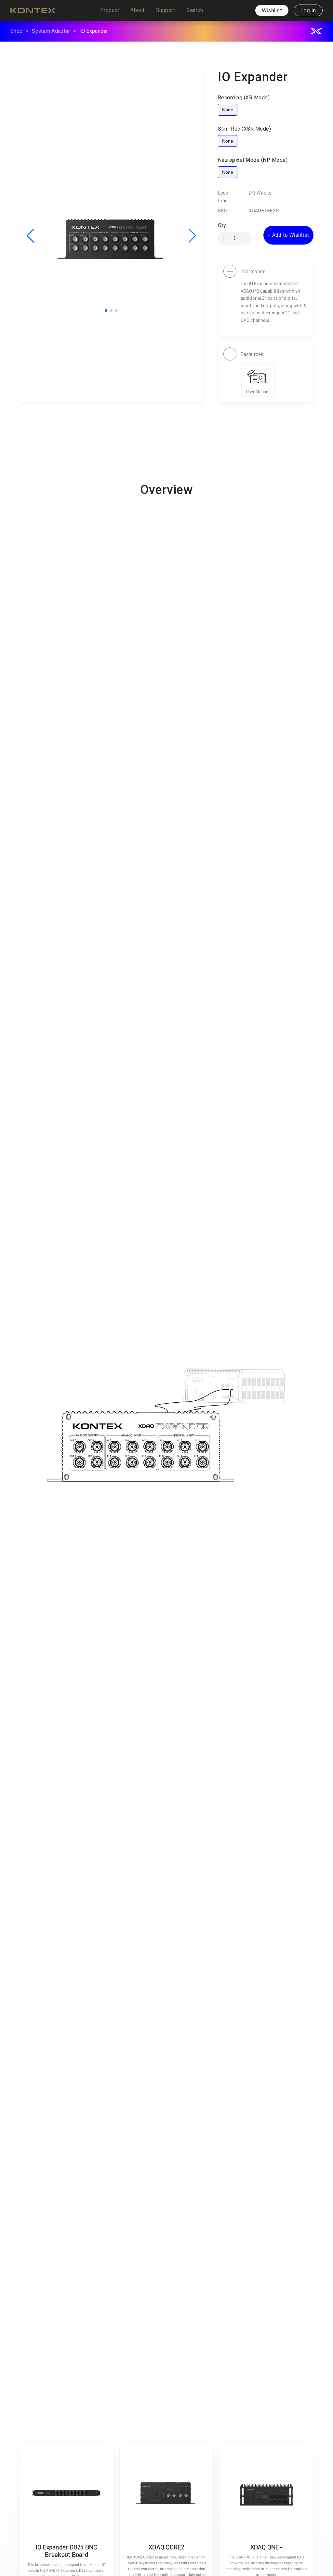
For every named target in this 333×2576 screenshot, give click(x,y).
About (138, 10)
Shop (16, 31)
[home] (33, 10)
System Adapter (51, 31)
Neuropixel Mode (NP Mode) (253, 160)
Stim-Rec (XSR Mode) (245, 129)
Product (110, 10)
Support (166, 10)
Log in (308, 10)
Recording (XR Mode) (244, 98)
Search (195, 10)
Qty (222, 225)
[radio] (228, 110)
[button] (110, 10)
